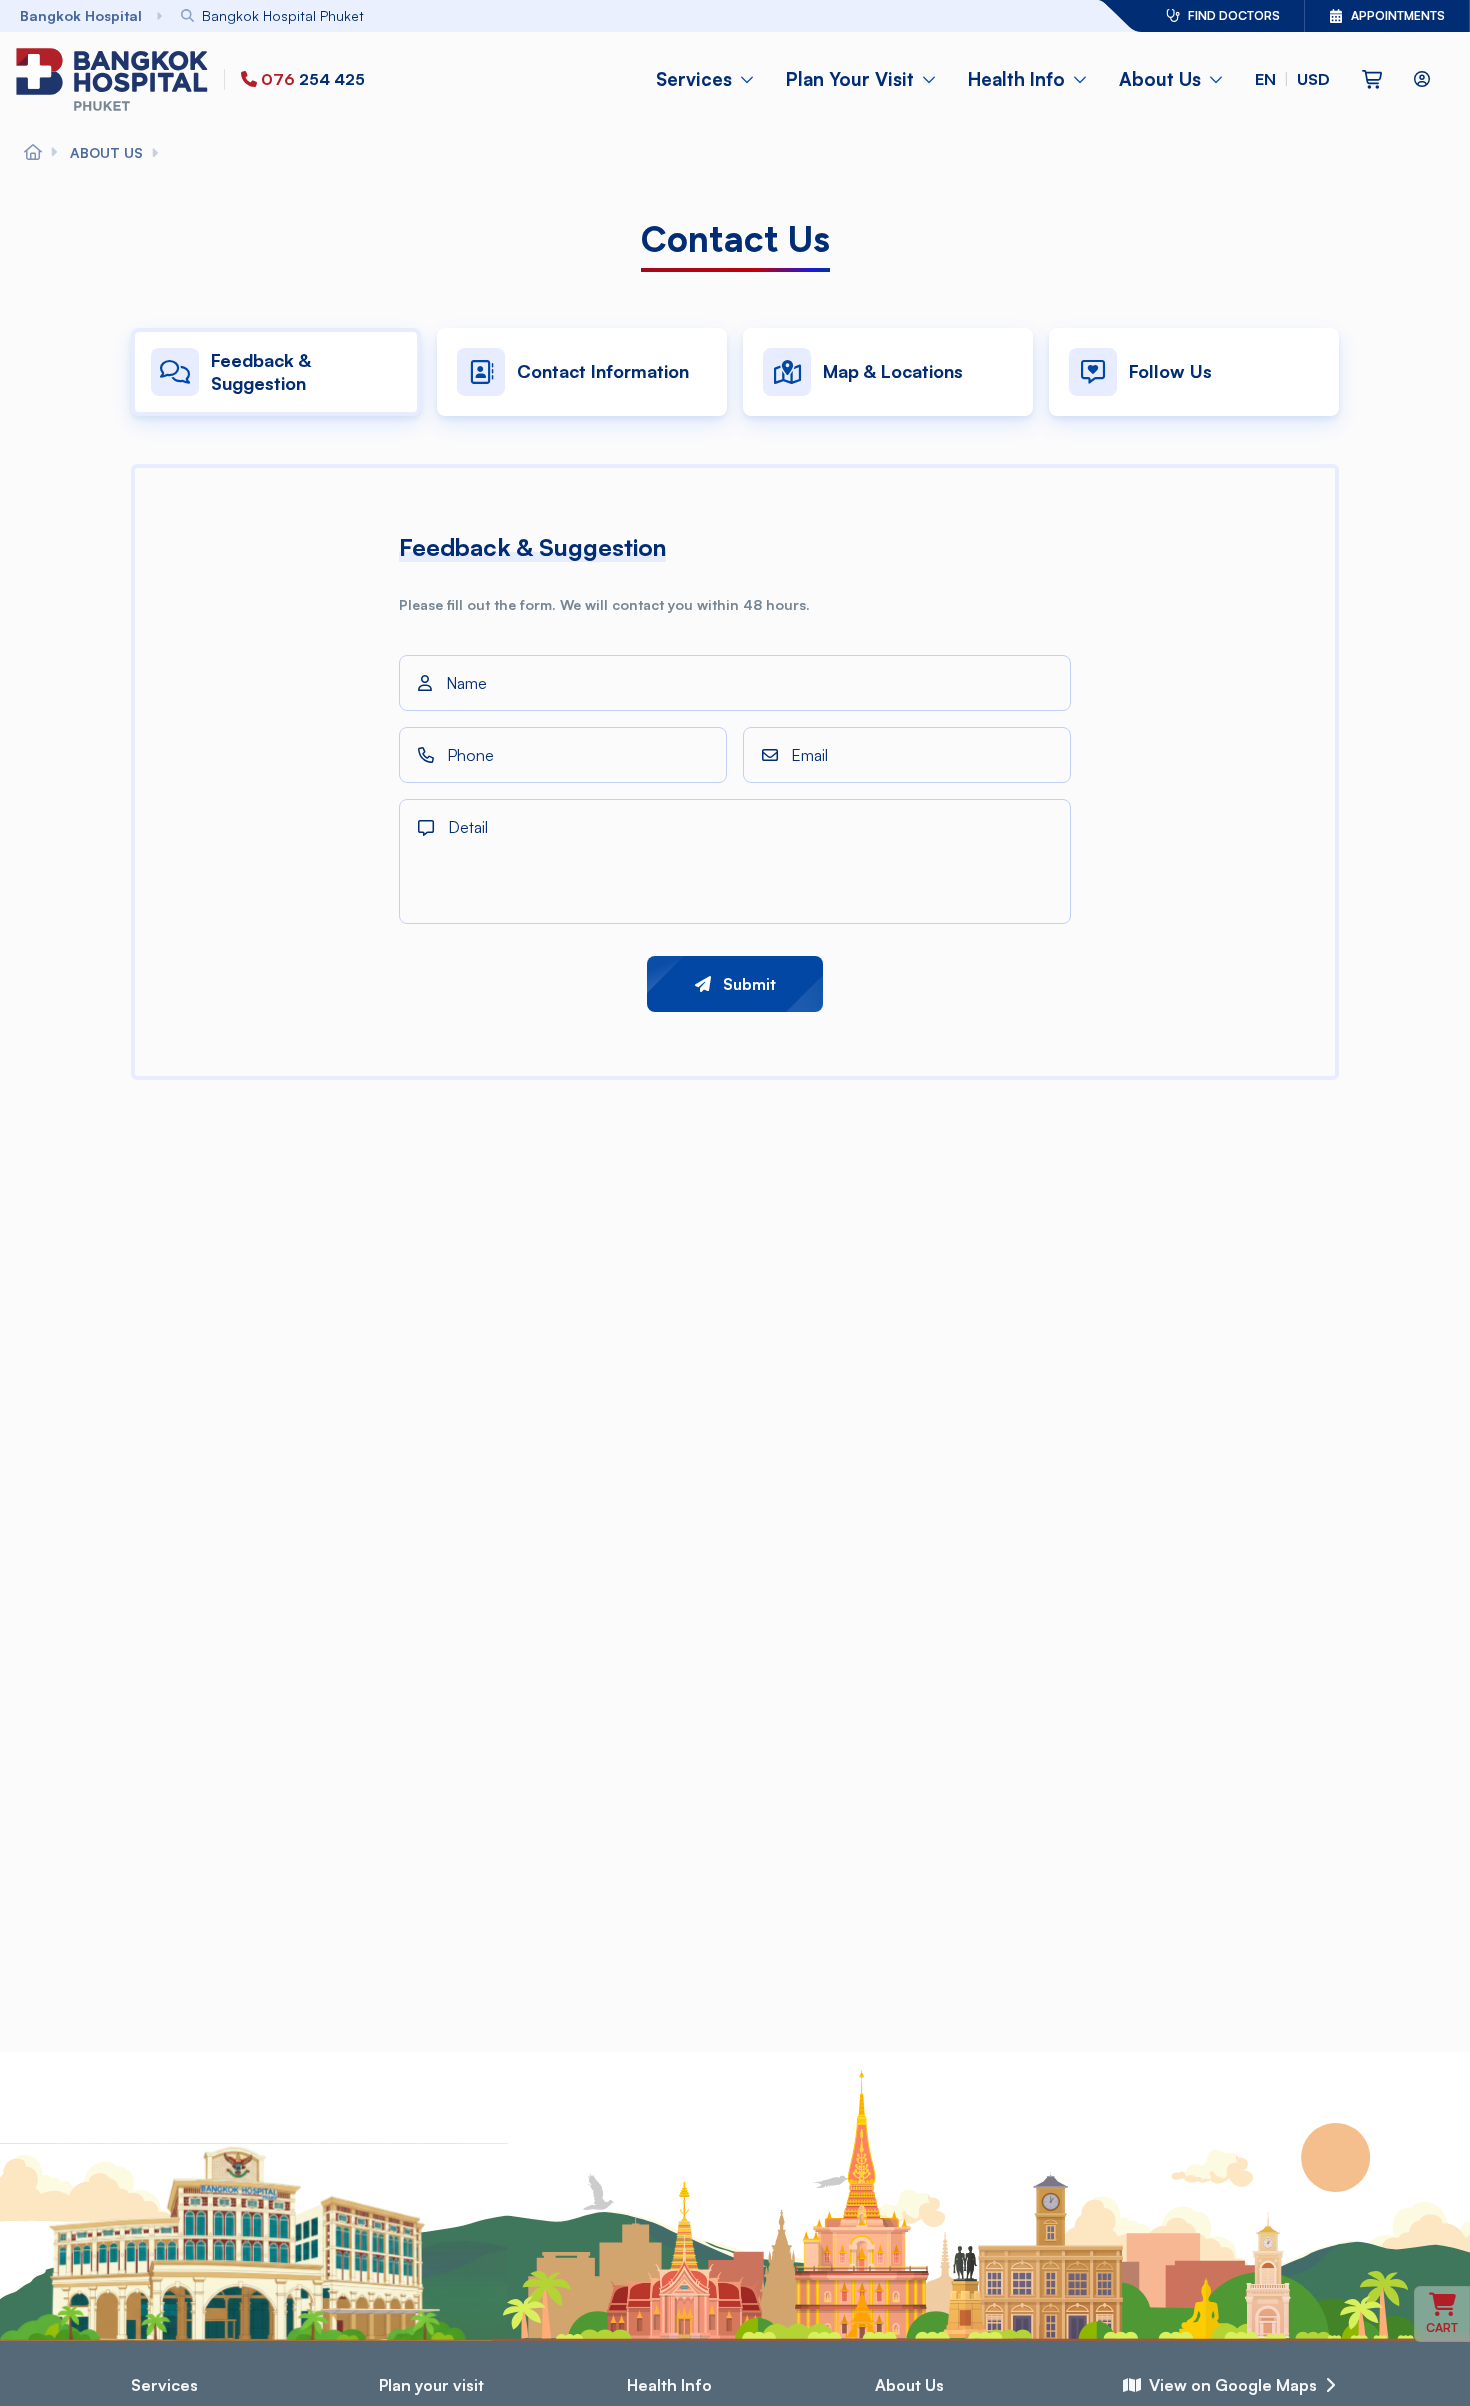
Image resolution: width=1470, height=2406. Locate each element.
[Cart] (1372, 79)
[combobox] (585, 15)
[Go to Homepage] (116, 79)
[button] (1292, 79)
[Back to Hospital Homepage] (33, 153)
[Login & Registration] (1422, 79)
